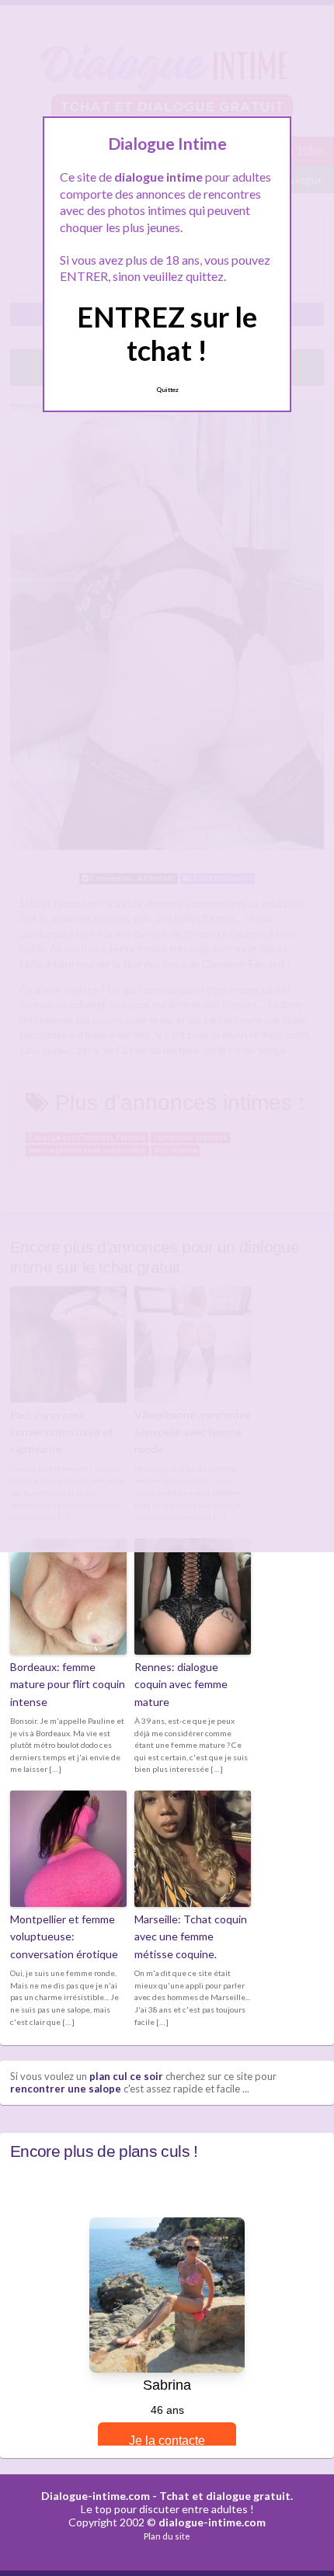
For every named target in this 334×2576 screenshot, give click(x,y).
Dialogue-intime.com (96, 2496)
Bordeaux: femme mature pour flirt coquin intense (68, 1684)
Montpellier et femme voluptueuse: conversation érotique (64, 1936)
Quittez (167, 390)
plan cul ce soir (126, 2076)
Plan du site (167, 2536)
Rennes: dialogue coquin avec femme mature (181, 1684)
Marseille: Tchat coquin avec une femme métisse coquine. (191, 1936)
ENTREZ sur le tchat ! (167, 333)
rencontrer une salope (66, 2089)
